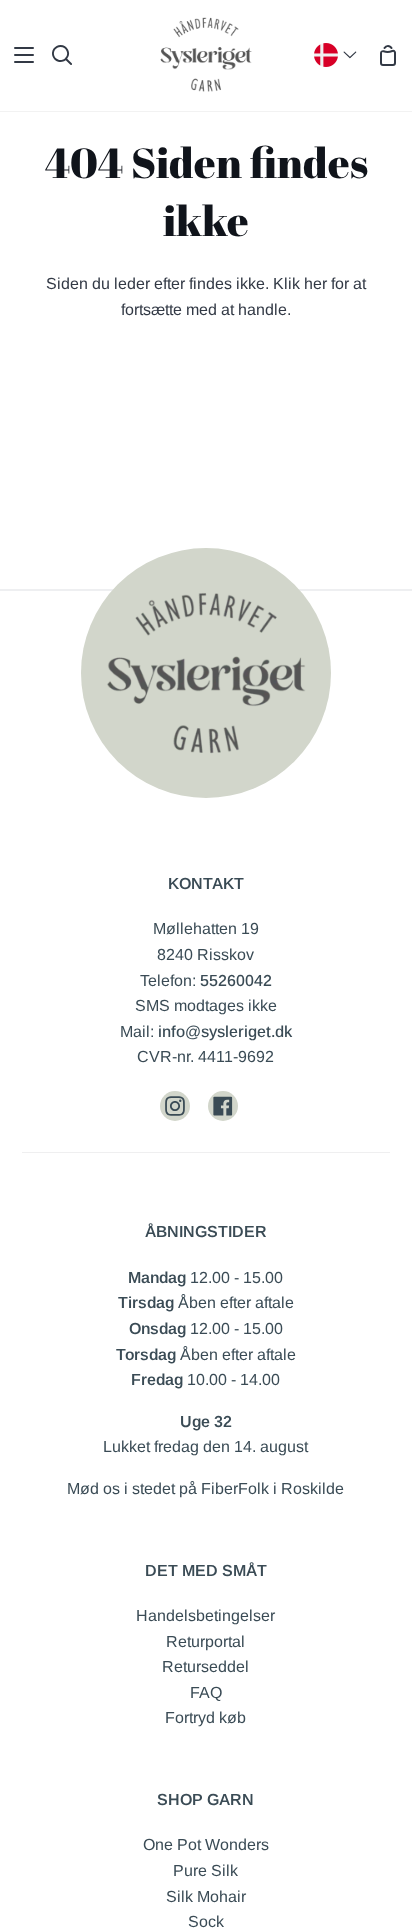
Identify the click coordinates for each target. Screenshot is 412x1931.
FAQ (206, 1692)
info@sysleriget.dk (225, 1031)
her (315, 283)
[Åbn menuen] (18, 55)
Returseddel (205, 1666)
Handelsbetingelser (205, 1615)
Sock (206, 1921)
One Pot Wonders (206, 1844)
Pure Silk (205, 1870)
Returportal (205, 1641)
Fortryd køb (205, 1717)
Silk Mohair (206, 1896)
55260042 (236, 980)
